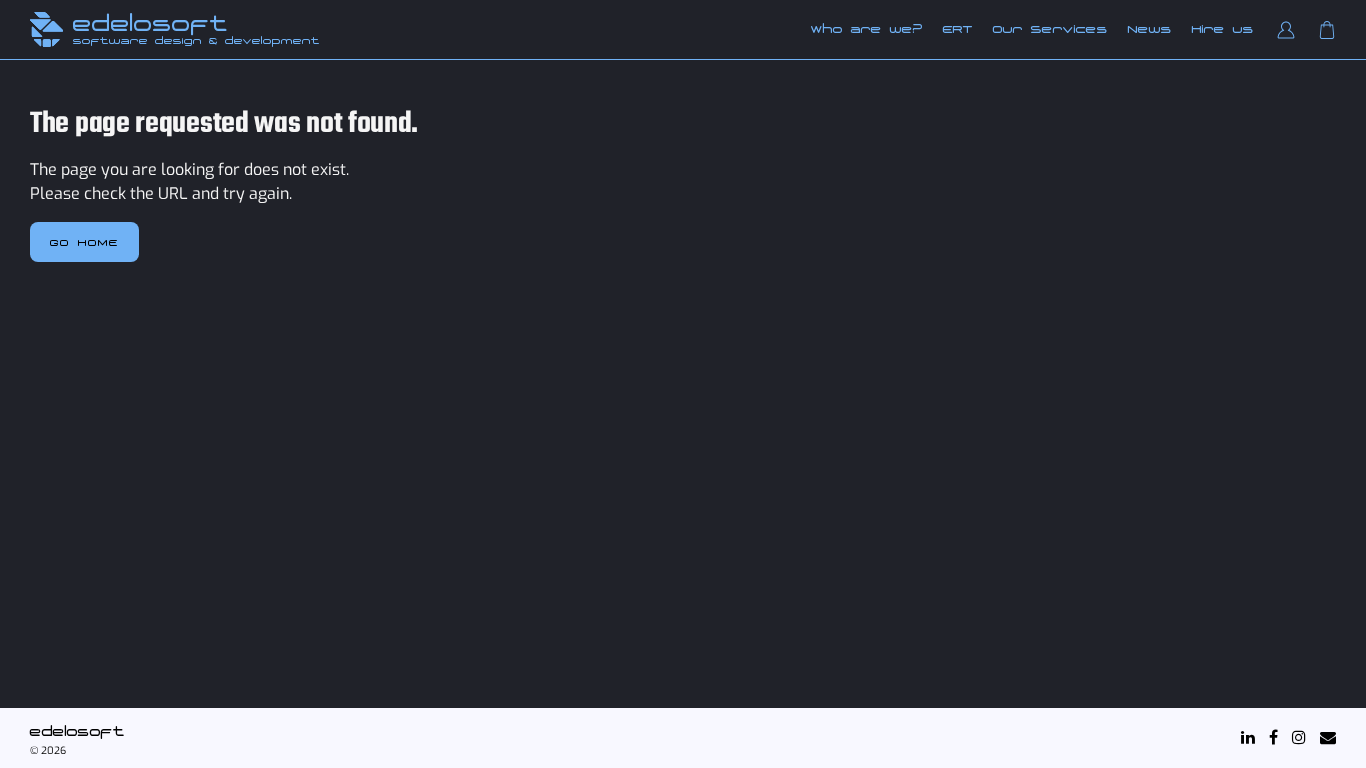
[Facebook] (1273, 737)
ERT (958, 29)
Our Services (1050, 29)
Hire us (1223, 29)
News (1150, 29)
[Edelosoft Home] (46, 29)
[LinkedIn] (1248, 737)
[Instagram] (1299, 737)
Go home (84, 242)
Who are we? (867, 29)
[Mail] (1328, 737)
